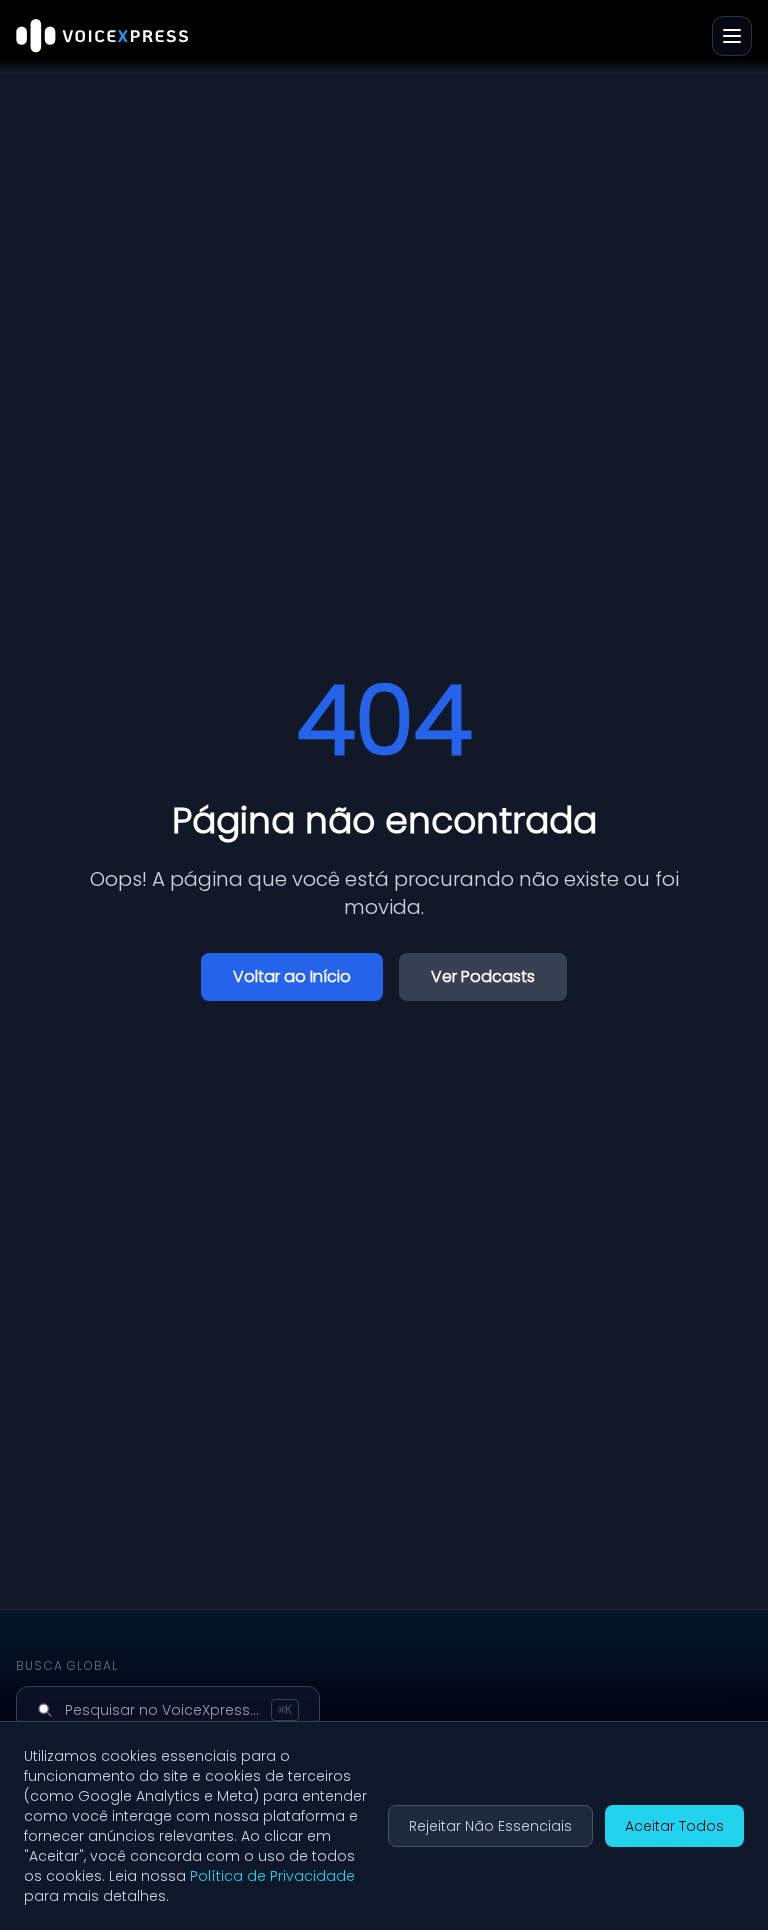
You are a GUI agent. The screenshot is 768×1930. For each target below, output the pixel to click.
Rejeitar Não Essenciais (490, 1826)
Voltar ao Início (292, 976)
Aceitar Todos (674, 1826)
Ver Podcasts (483, 976)
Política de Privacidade (272, 1876)
